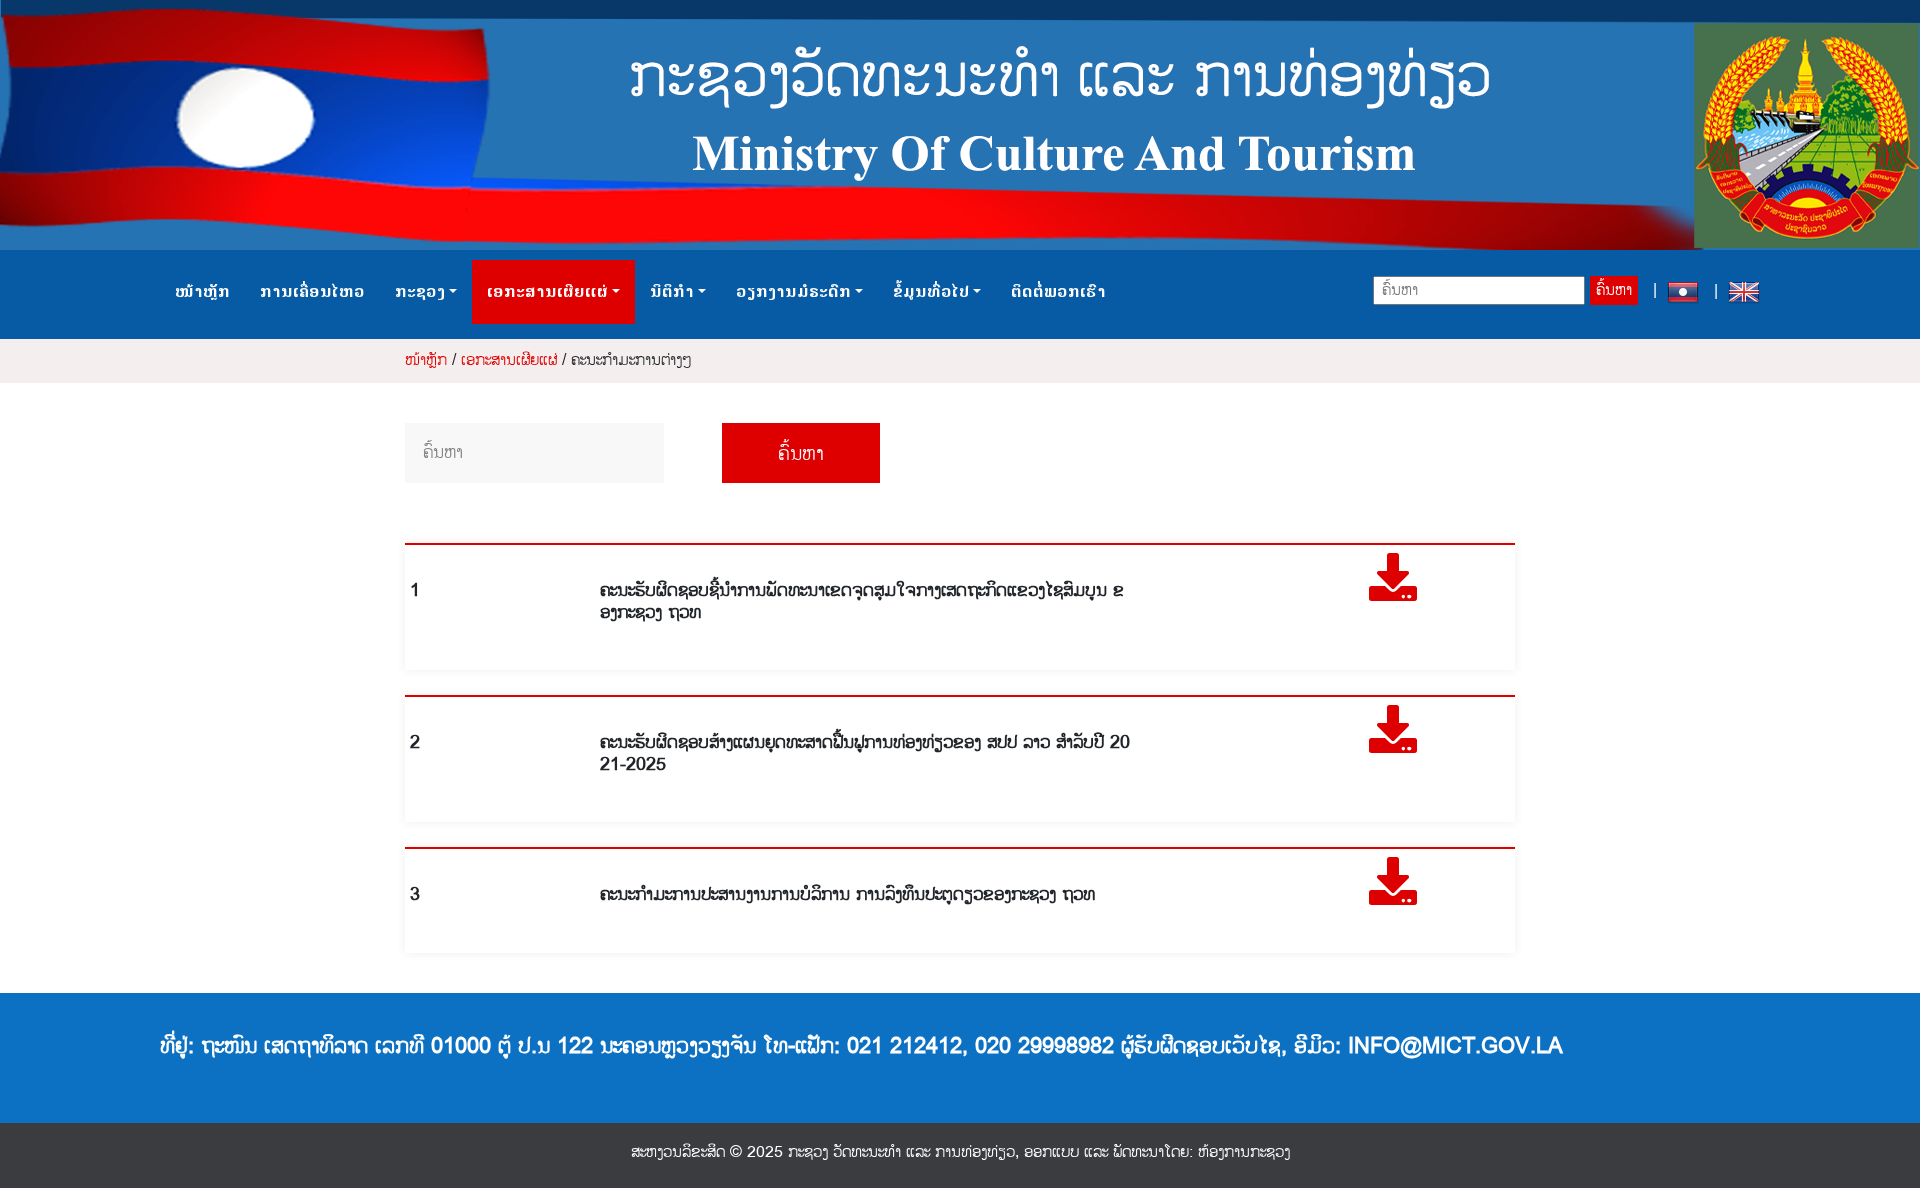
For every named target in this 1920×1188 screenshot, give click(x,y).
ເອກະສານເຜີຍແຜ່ (509, 360)
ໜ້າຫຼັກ (202, 292)
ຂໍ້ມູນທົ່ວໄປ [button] (931, 292)
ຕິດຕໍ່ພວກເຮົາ (1058, 292)
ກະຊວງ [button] (420, 292)
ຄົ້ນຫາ (1614, 290)
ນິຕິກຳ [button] (672, 292)
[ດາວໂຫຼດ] (1393, 590)
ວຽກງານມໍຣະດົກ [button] (793, 292)
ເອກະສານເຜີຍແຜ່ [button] (547, 292)
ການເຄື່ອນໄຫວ (312, 292)
